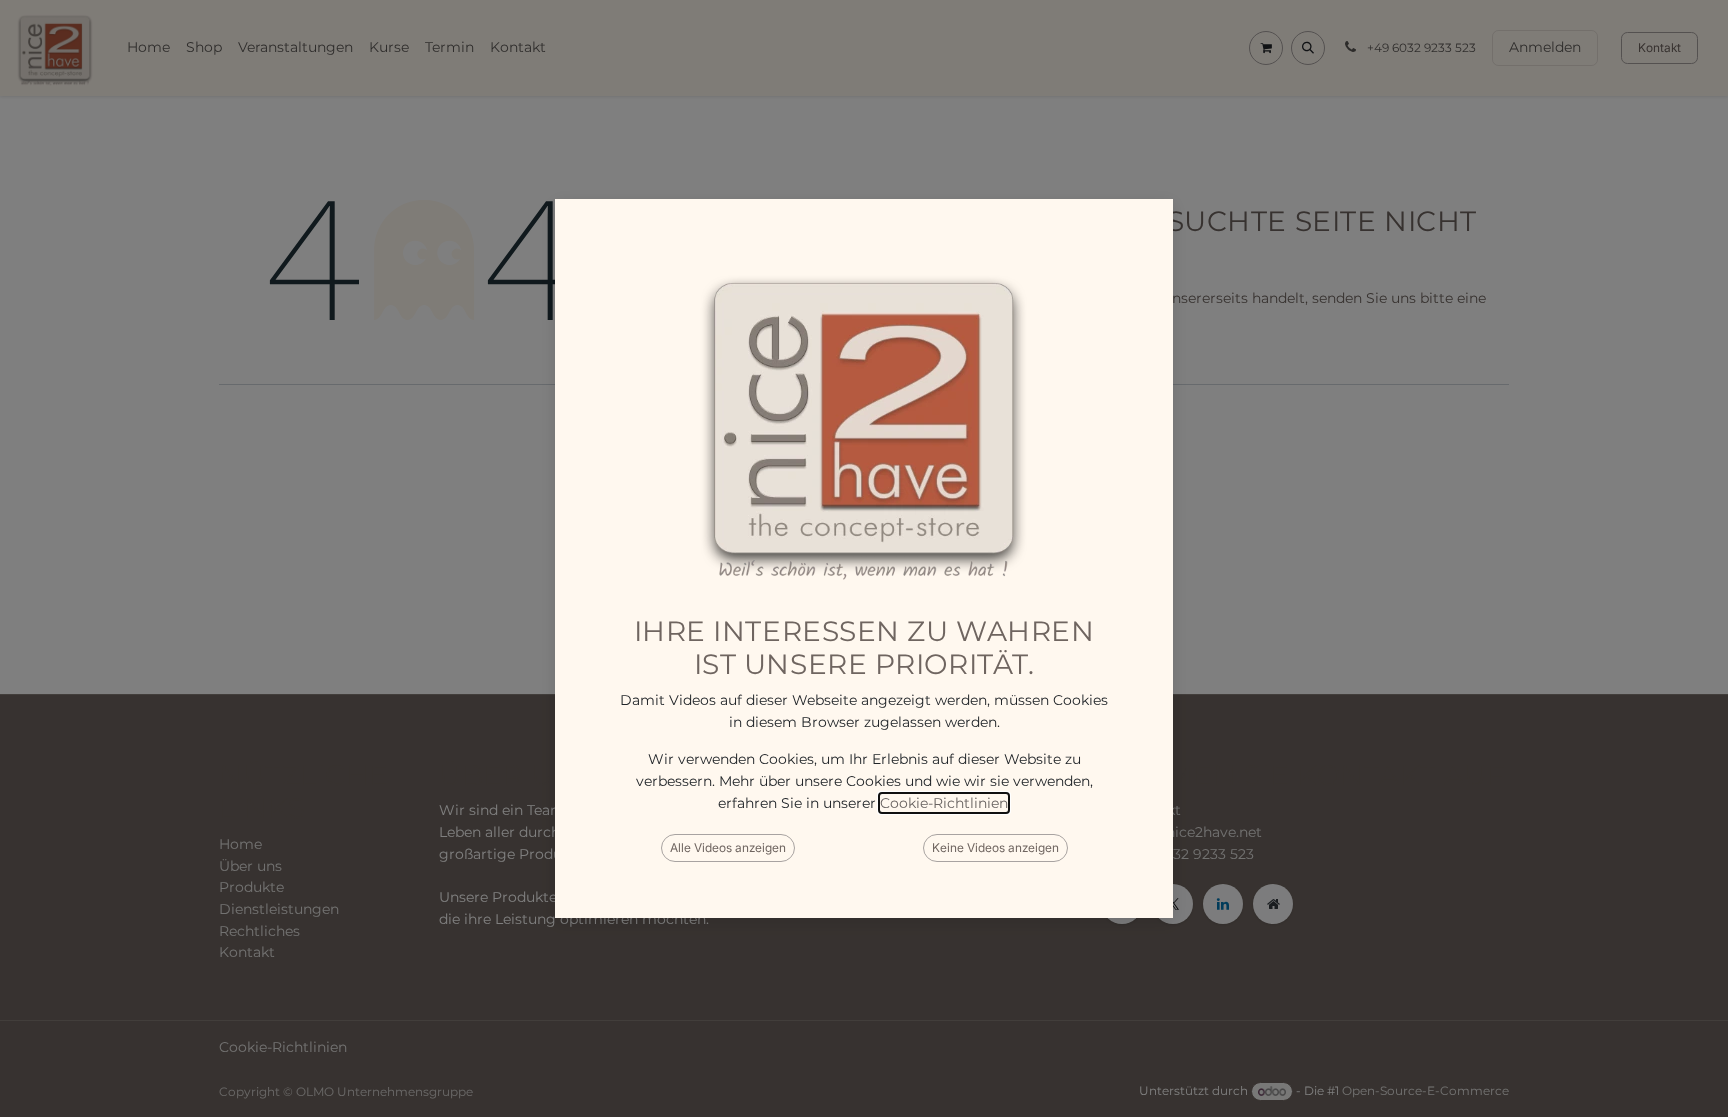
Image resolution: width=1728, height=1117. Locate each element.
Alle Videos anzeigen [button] (728, 847)
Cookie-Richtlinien (944, 803)
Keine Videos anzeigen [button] (995, 847)
